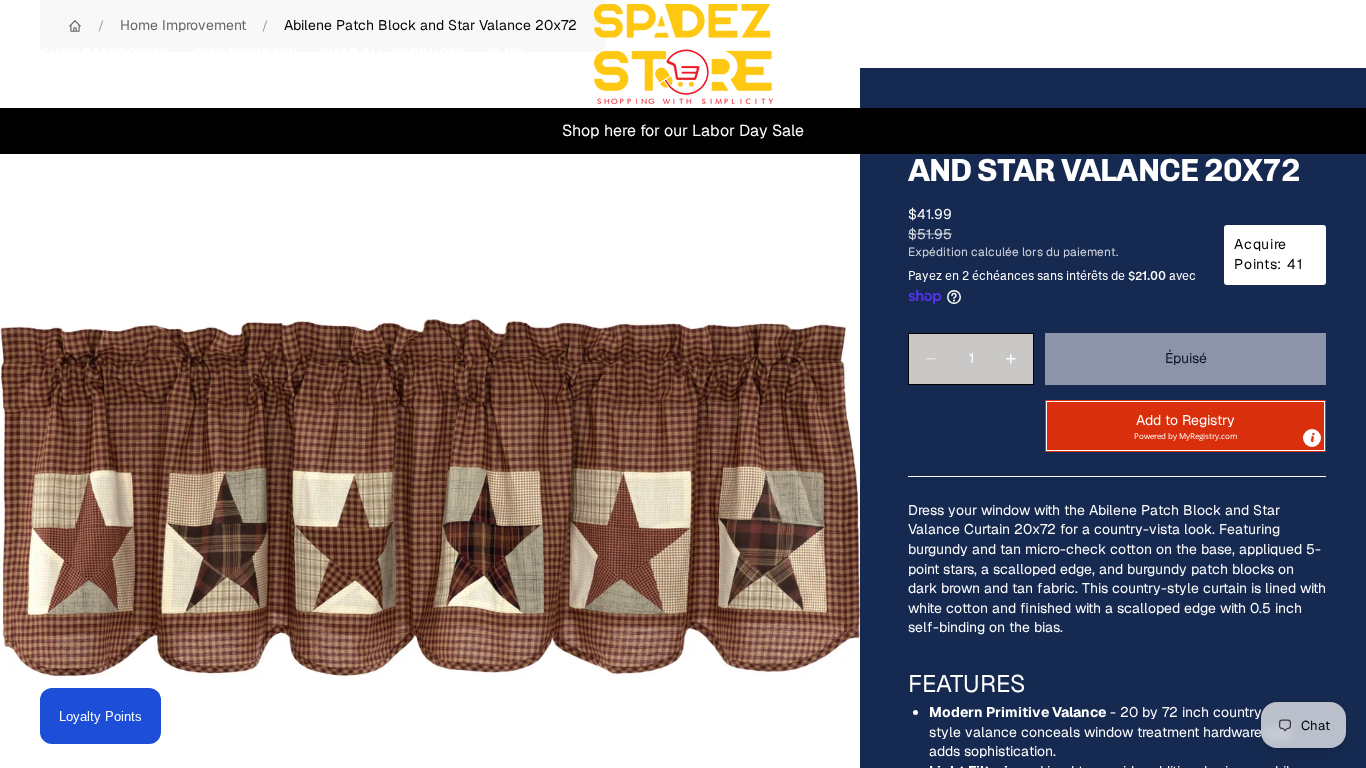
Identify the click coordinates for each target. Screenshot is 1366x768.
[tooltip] (1312, 438)
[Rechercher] (1218, 54)
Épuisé (1186, 358)
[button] (1185, 426)
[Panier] (1304, 54)
